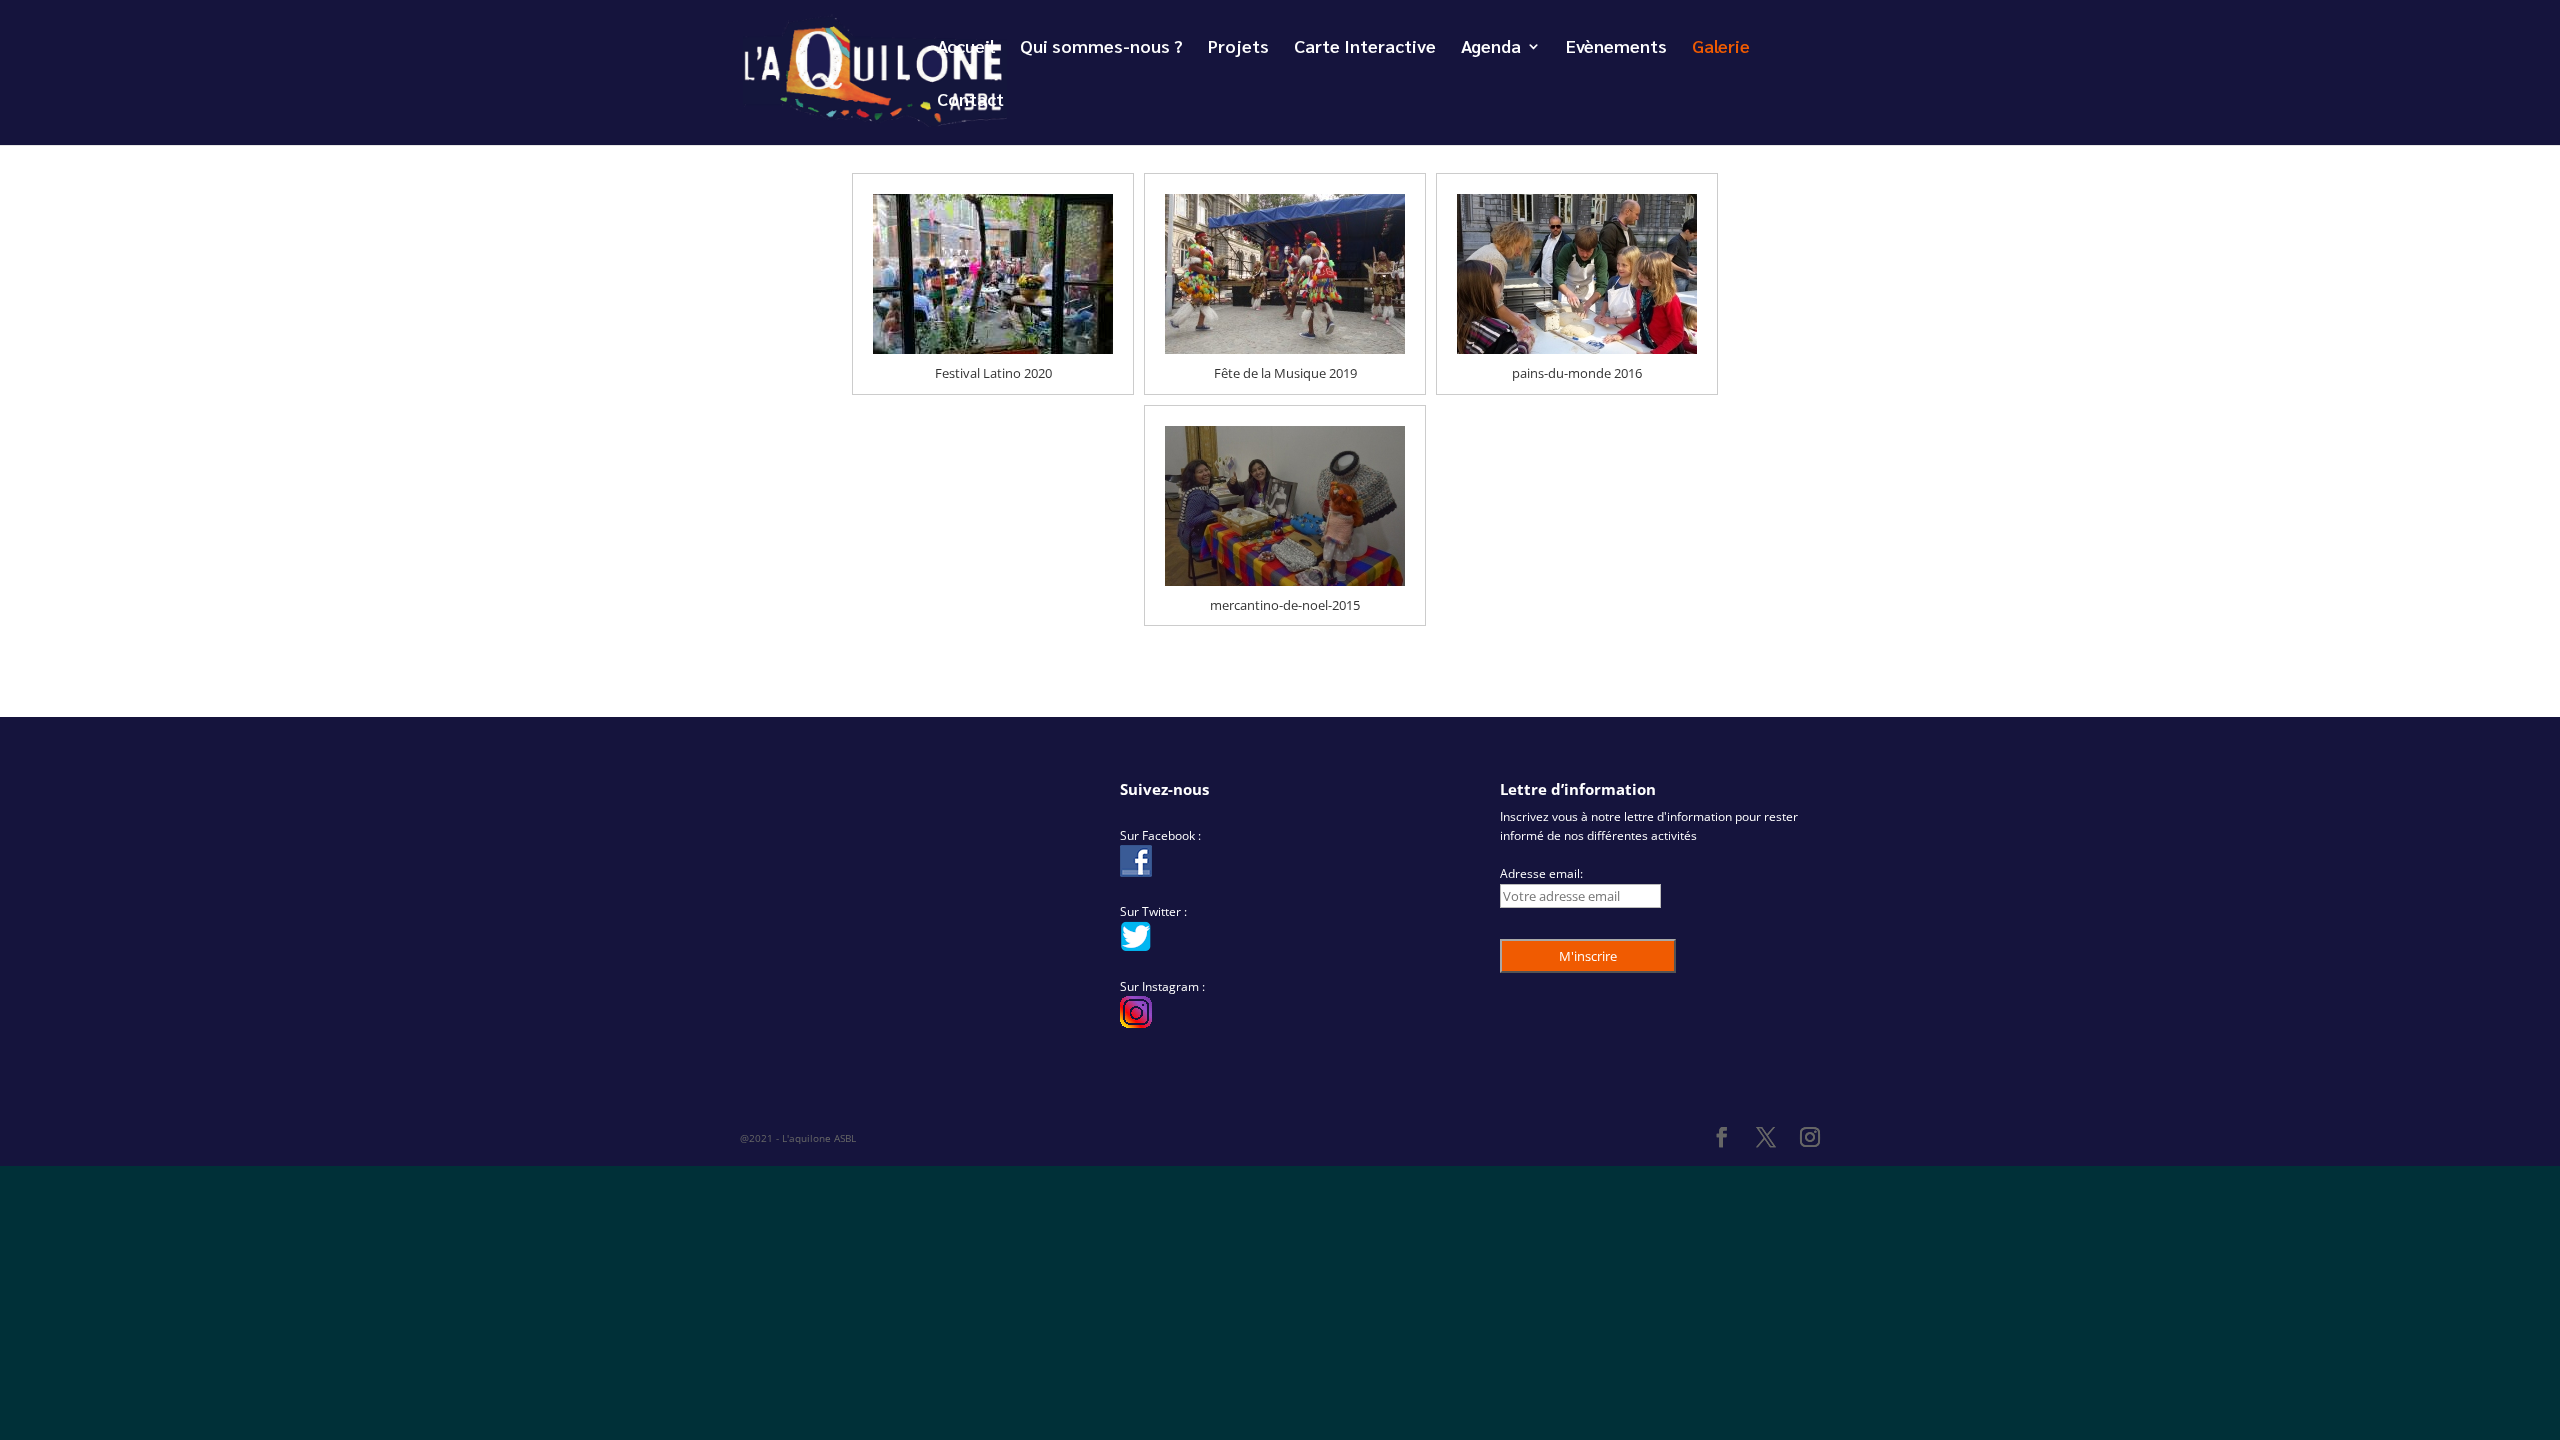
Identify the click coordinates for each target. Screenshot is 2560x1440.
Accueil (966, 48)
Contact (970, 101)
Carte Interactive (1365, 48)
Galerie (1721, 48)
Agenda (1491, 48)
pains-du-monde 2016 (1577, 373)
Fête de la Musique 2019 (1285, 373)
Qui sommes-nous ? (1101, 48)
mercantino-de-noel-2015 (1285, 605)
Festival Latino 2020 (993, 373)
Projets (1238, 48)
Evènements (1616, 48)
